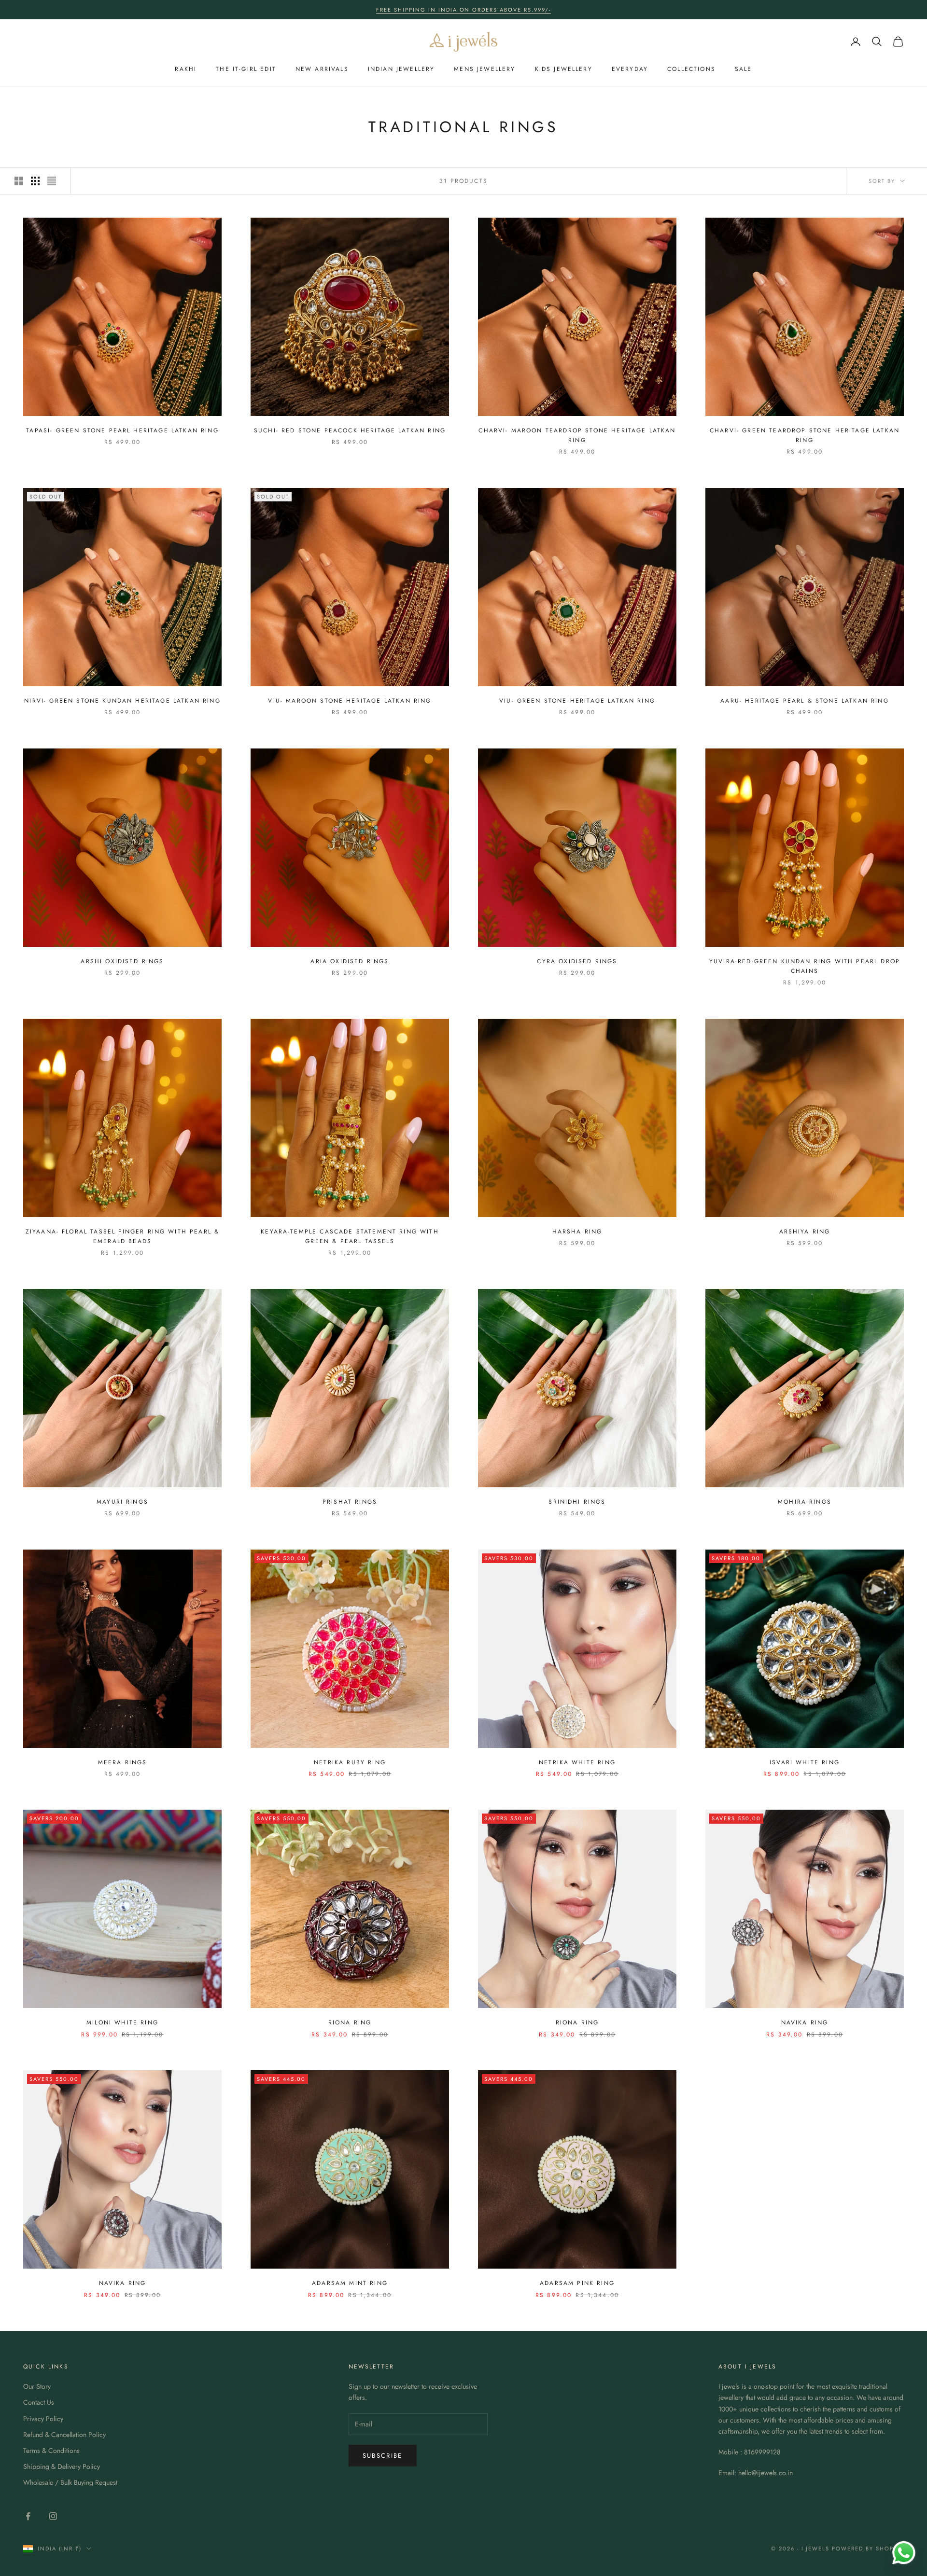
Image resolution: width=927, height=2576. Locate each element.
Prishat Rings (350, 1502)
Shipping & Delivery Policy (62, 2466)
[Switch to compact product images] (52, 181)
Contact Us (39, 2402)
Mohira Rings (805, 1502)
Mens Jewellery (485, 69)
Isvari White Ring (805, 1762)
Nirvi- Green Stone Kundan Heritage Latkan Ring (122, 701)
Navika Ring (805, 2022)
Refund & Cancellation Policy (64, 2435)
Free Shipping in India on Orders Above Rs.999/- (463, 10)
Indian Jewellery (401, 69)
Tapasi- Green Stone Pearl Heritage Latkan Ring (122, 430)
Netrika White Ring (577, 1762)
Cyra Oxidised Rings (577, 961)
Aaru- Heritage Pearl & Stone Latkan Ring (804, 701)
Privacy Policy (43, 2419)
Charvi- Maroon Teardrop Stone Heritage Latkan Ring (577, 435)
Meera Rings (123, 1762)
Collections (691, 69)
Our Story (37, 2386)
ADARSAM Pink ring (577, 2283)
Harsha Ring (577, 1232)
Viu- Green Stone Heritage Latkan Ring (577, 701)
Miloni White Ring (122, 2022)
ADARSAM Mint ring (350, 2283)
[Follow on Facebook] (28, 2516)
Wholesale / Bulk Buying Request (70, 2482)
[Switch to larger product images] (19, 181)
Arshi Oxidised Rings (122, 961)
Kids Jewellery (564, 69)
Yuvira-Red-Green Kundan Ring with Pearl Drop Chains (805, 966)
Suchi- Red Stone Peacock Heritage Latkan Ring (350, 430)
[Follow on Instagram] (53, 2516)
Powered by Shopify (868, 2548)
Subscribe (383, 2456)
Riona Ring (350, 2022)
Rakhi (186, 69)
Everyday (630, 69)
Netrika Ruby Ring (350, 1762)
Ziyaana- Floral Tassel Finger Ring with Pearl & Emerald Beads (123, 1236)
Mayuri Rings (122, 1502)
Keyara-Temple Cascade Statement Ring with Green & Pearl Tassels (350, 1236)
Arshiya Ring (805, 1232)
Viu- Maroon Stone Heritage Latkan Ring (350, 701)
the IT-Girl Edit (246, 69)
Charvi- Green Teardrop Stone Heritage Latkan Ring (805, 435)
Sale (744, 69)
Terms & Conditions (51, 2451)
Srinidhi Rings (577, 1502)
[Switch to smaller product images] (35, 181)
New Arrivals (322, 69)
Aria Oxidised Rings (350, 961)
